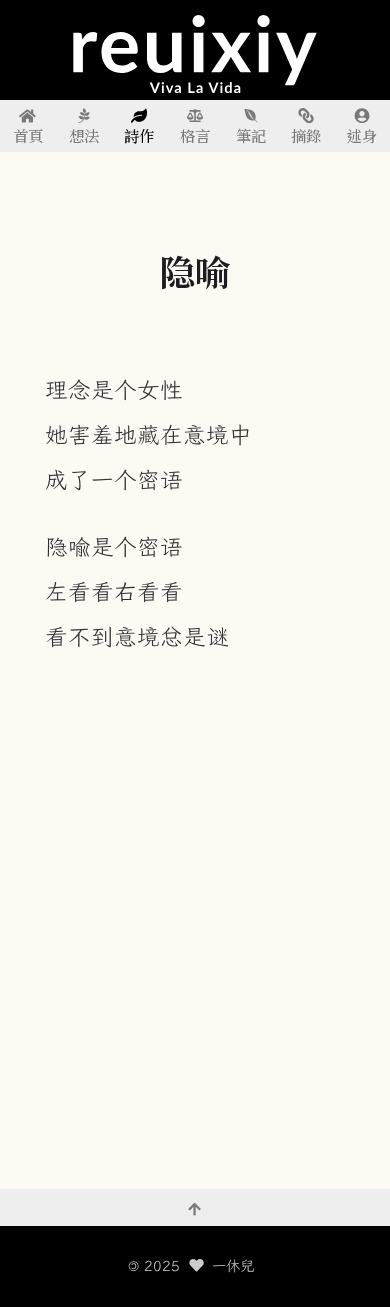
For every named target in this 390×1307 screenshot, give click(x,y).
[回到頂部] (195, 1208)
